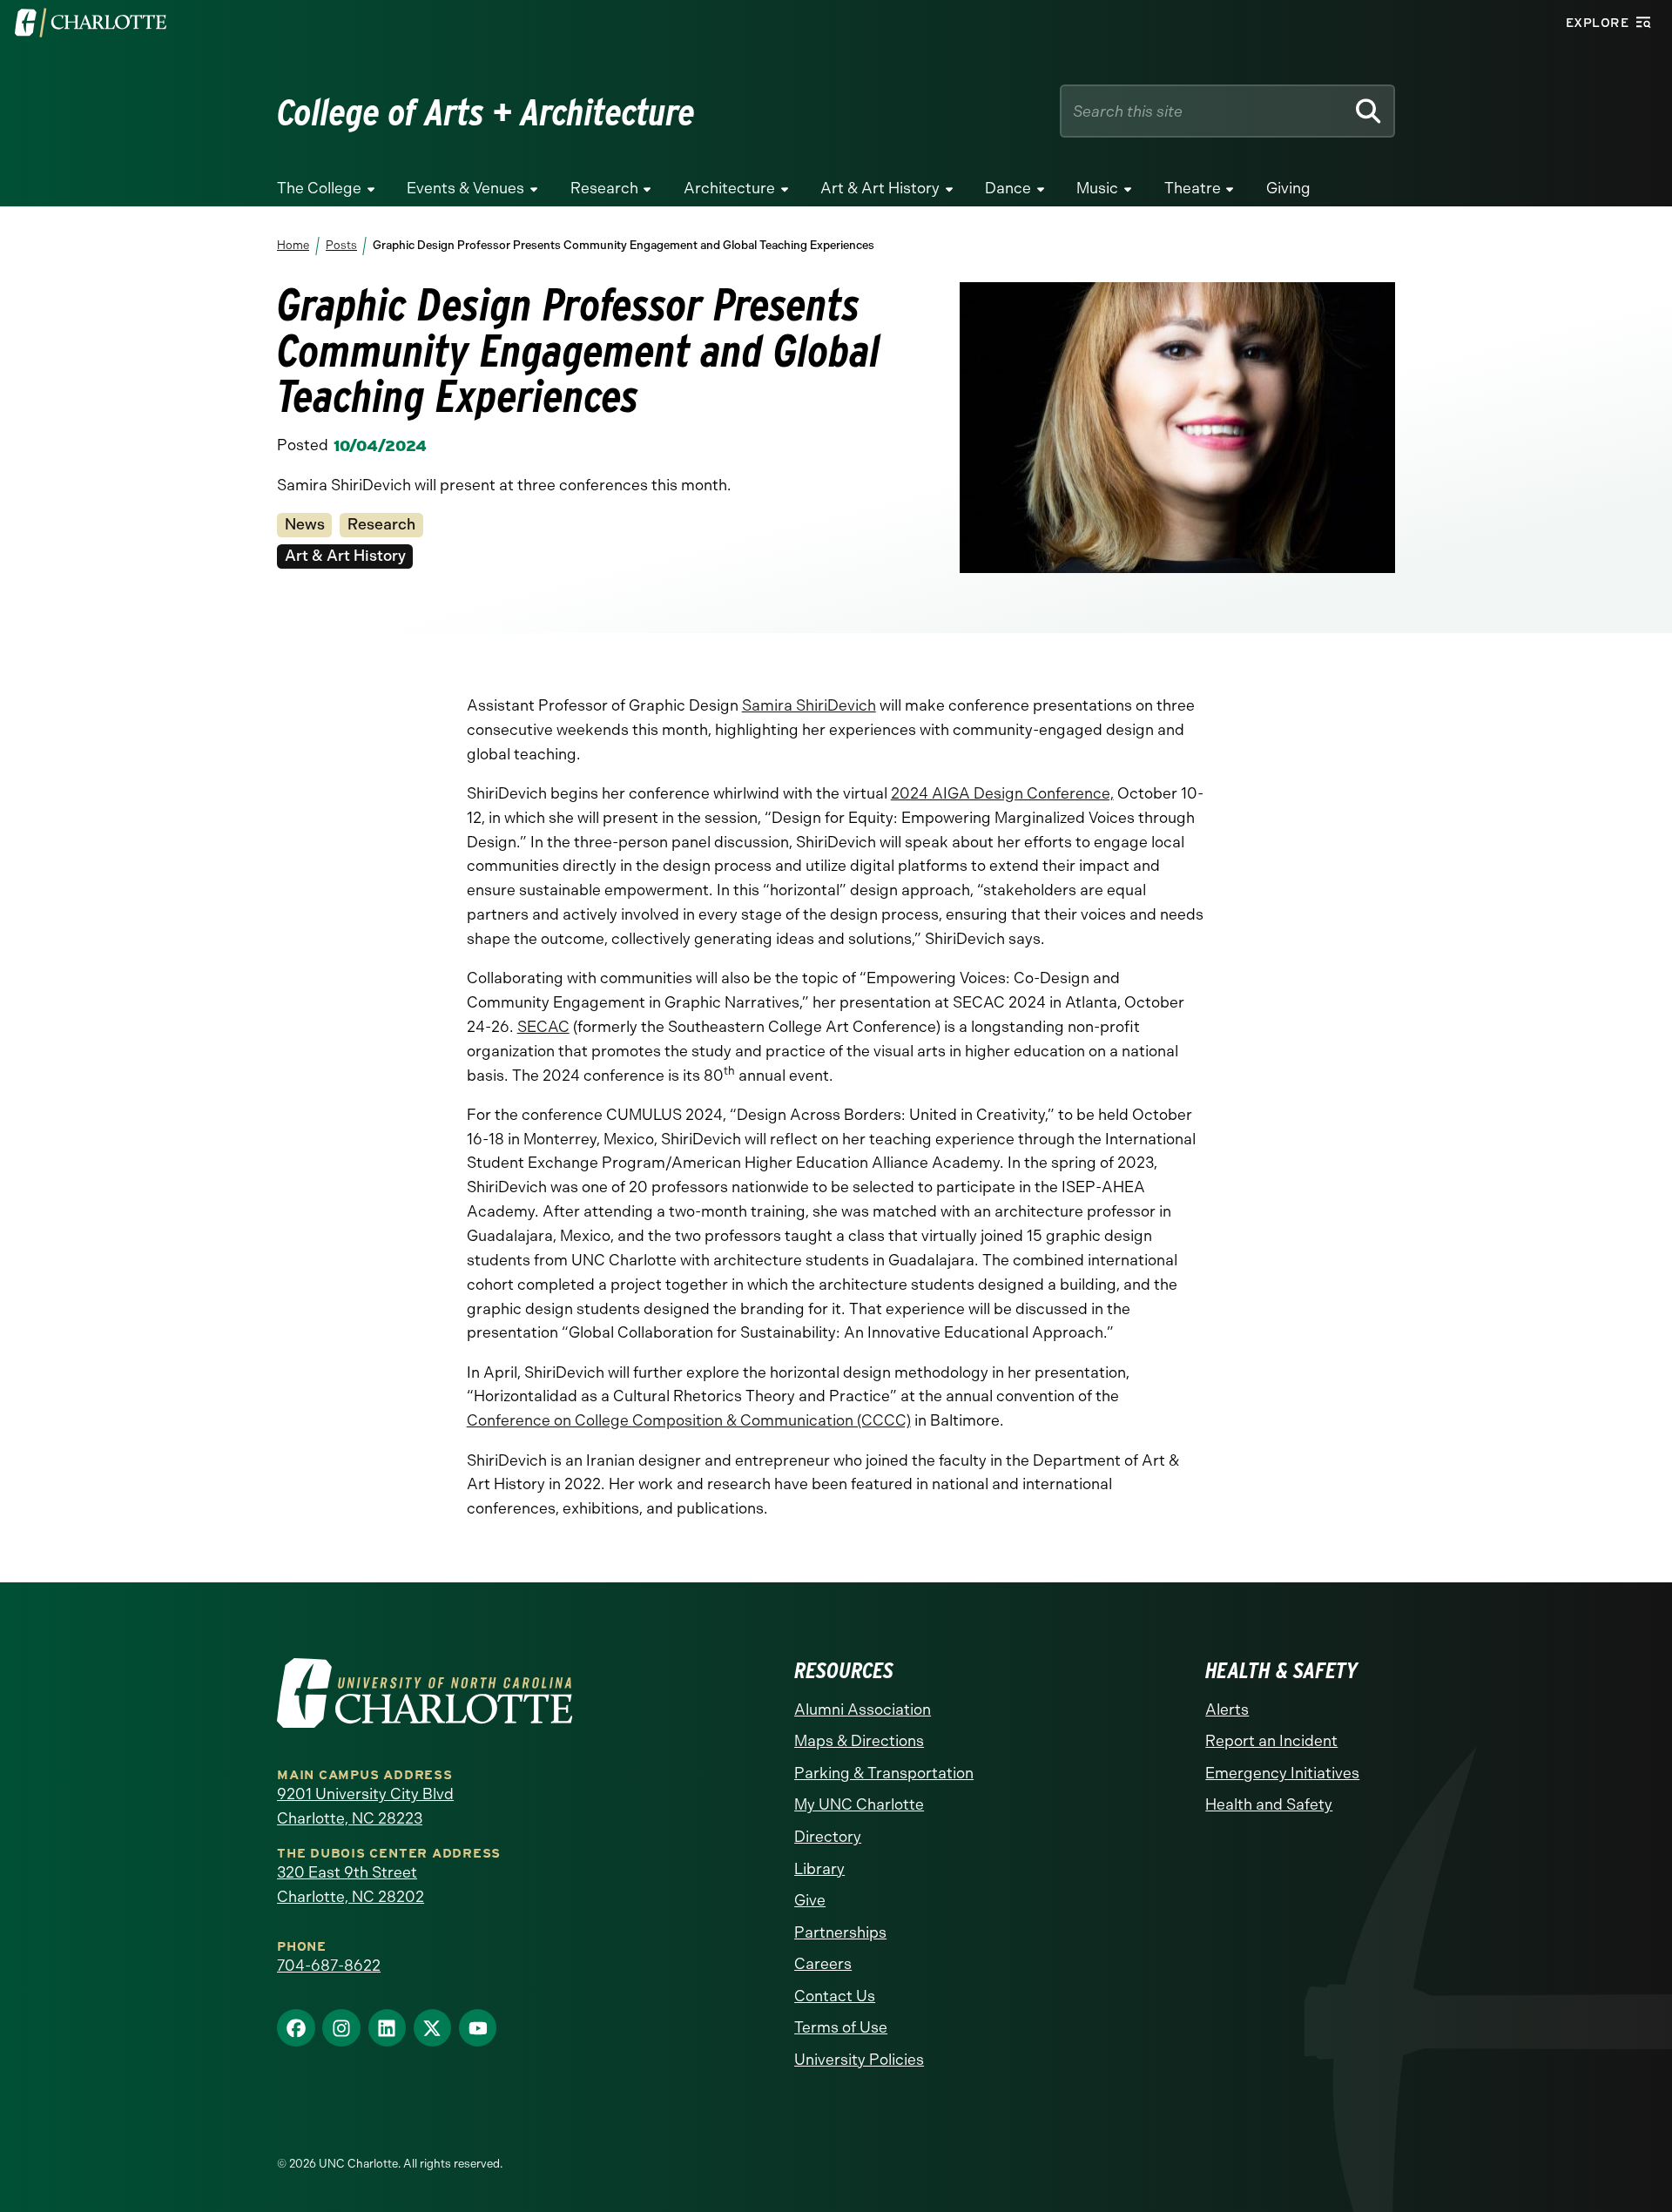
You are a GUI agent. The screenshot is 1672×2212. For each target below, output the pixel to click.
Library (819, 1869)
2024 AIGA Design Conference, (1002, 793)
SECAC (543, 1027)
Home (293, 245)
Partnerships (840, 1932)
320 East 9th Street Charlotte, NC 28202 (351, 1885)
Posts (340, 245)
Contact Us (835, 1996)
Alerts (1227, 1710)
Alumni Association (863, 1710)
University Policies (859, 2060)
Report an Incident (1271, 1741)
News (305, 524)
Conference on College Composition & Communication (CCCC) (689, 1420)
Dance (1008, 188)
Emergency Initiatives (1282, 1773)
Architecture (729, 188)
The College (319, 188)
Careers (823, 1964)
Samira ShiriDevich (809, 705)
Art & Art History (880, 188)
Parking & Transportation (884, 1773)
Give (810, 1900)
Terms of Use (841, 2027)
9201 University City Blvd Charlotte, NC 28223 (365, 1806)
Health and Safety (1269, 1804)
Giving (1288, 188)
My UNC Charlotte (859, 1804)
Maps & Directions (859, 1741)
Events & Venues (465, 188)
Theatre (1193, 188)
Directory (828, 1837)
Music (1097, 188)
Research (604, 188)
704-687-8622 (329, 1966)
